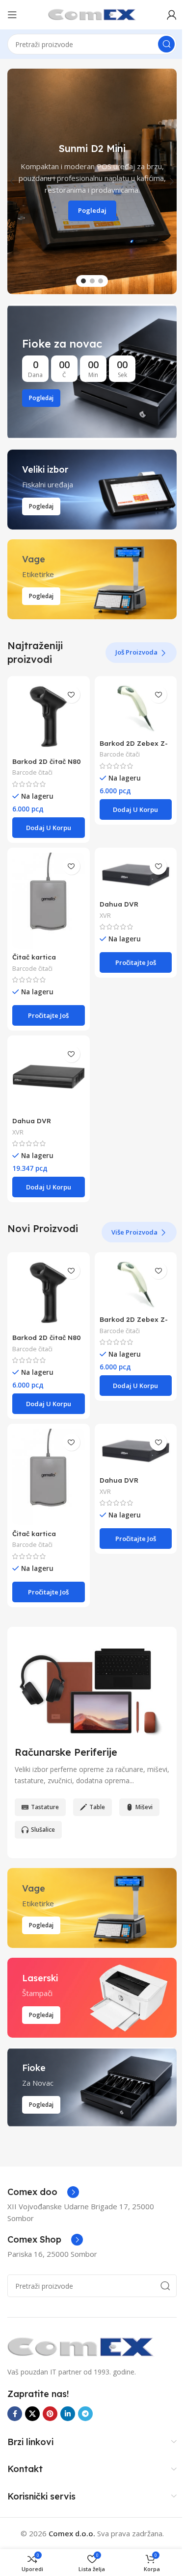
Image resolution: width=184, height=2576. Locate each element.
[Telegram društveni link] (85, 2414)
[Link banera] (92, 372)
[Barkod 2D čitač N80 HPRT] (49, 717)
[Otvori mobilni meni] (12, 15)
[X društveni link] (32, 2414)
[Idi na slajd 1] (83, 281)
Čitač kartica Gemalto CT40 (37, 961)
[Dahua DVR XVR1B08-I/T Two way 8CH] (136, 874)
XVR (105, 915)
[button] (12, 181)
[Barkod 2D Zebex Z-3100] (136, 708)
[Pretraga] (166, 44)
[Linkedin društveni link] (68, 2414)
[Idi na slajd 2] (92, 281)
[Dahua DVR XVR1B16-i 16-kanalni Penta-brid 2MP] (49, 1077)
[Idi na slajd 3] (101, 281)
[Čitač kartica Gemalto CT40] (49, 901)
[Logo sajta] (92, 14)
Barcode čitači (32, 772)
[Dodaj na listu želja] (71, 695)
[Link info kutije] (43, 2192)
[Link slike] (81, 2346)
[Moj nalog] (172, 15)
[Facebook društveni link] (15, 2414)
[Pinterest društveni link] (50, 2414)
